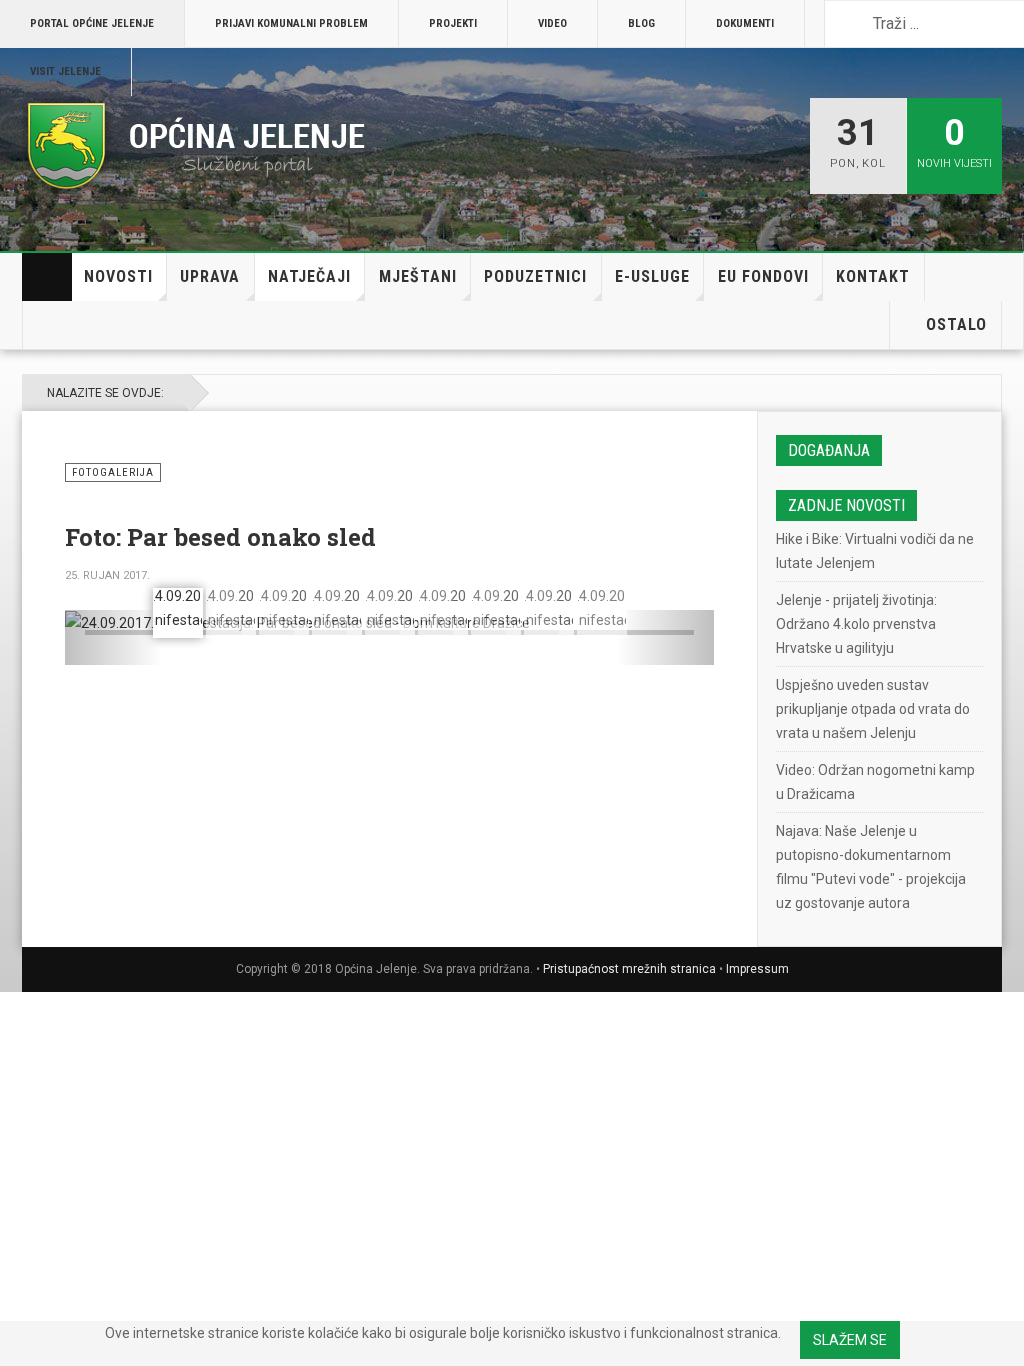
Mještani (418, 276)
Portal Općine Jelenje (92, 23)
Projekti (453, 23)
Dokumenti (745, 23)
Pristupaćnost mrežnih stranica (629, 969)
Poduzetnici (535, 276)
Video (552, 23)
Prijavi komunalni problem (291, 23)
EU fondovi (763, 276)
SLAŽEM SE (850, 1340)
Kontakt (873, 276)
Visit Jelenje (65, 71)
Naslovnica (47, 277)
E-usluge (652, 276)
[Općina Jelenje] (197, 146)
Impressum (757, 969)
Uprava (210, 276)
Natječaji (309, 276)
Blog (641, 23)
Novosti (118, 276)
